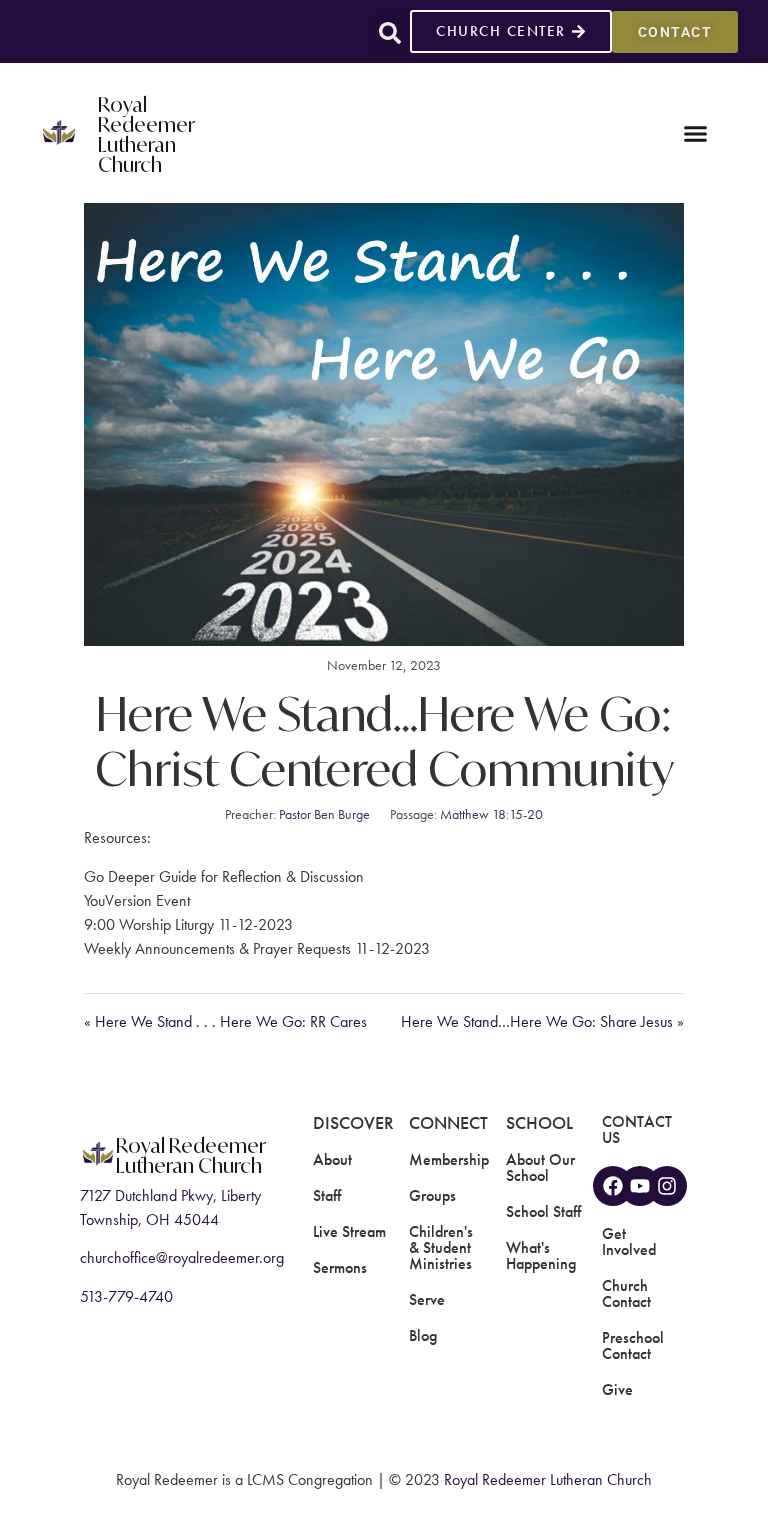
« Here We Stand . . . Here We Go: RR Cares (225, 1021)
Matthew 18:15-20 (491, 814)
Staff (327, 1195)
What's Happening (541, 1255)
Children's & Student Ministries (441, 1247)
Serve (427, 1299)
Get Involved (629, 1241)
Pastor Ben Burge (324, 814)
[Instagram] (667, 1186)
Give (617, 1389)
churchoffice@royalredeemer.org (182, 1257)
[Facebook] (613, 1186)
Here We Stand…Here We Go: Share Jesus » (542, 1021)
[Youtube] (640, 1186)
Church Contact (626, 1293)
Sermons (340, 1267)
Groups (432, 1195)
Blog (423, 1335)
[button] (390, 33)
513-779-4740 (126, 1296)
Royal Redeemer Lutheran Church (146, 133)
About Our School (540, 1167)
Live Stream (349, 1231)
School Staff (543, 1211)
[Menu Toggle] (695, 133)
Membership (449, 1159)
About (332, 1159)
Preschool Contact (633, 1345)
